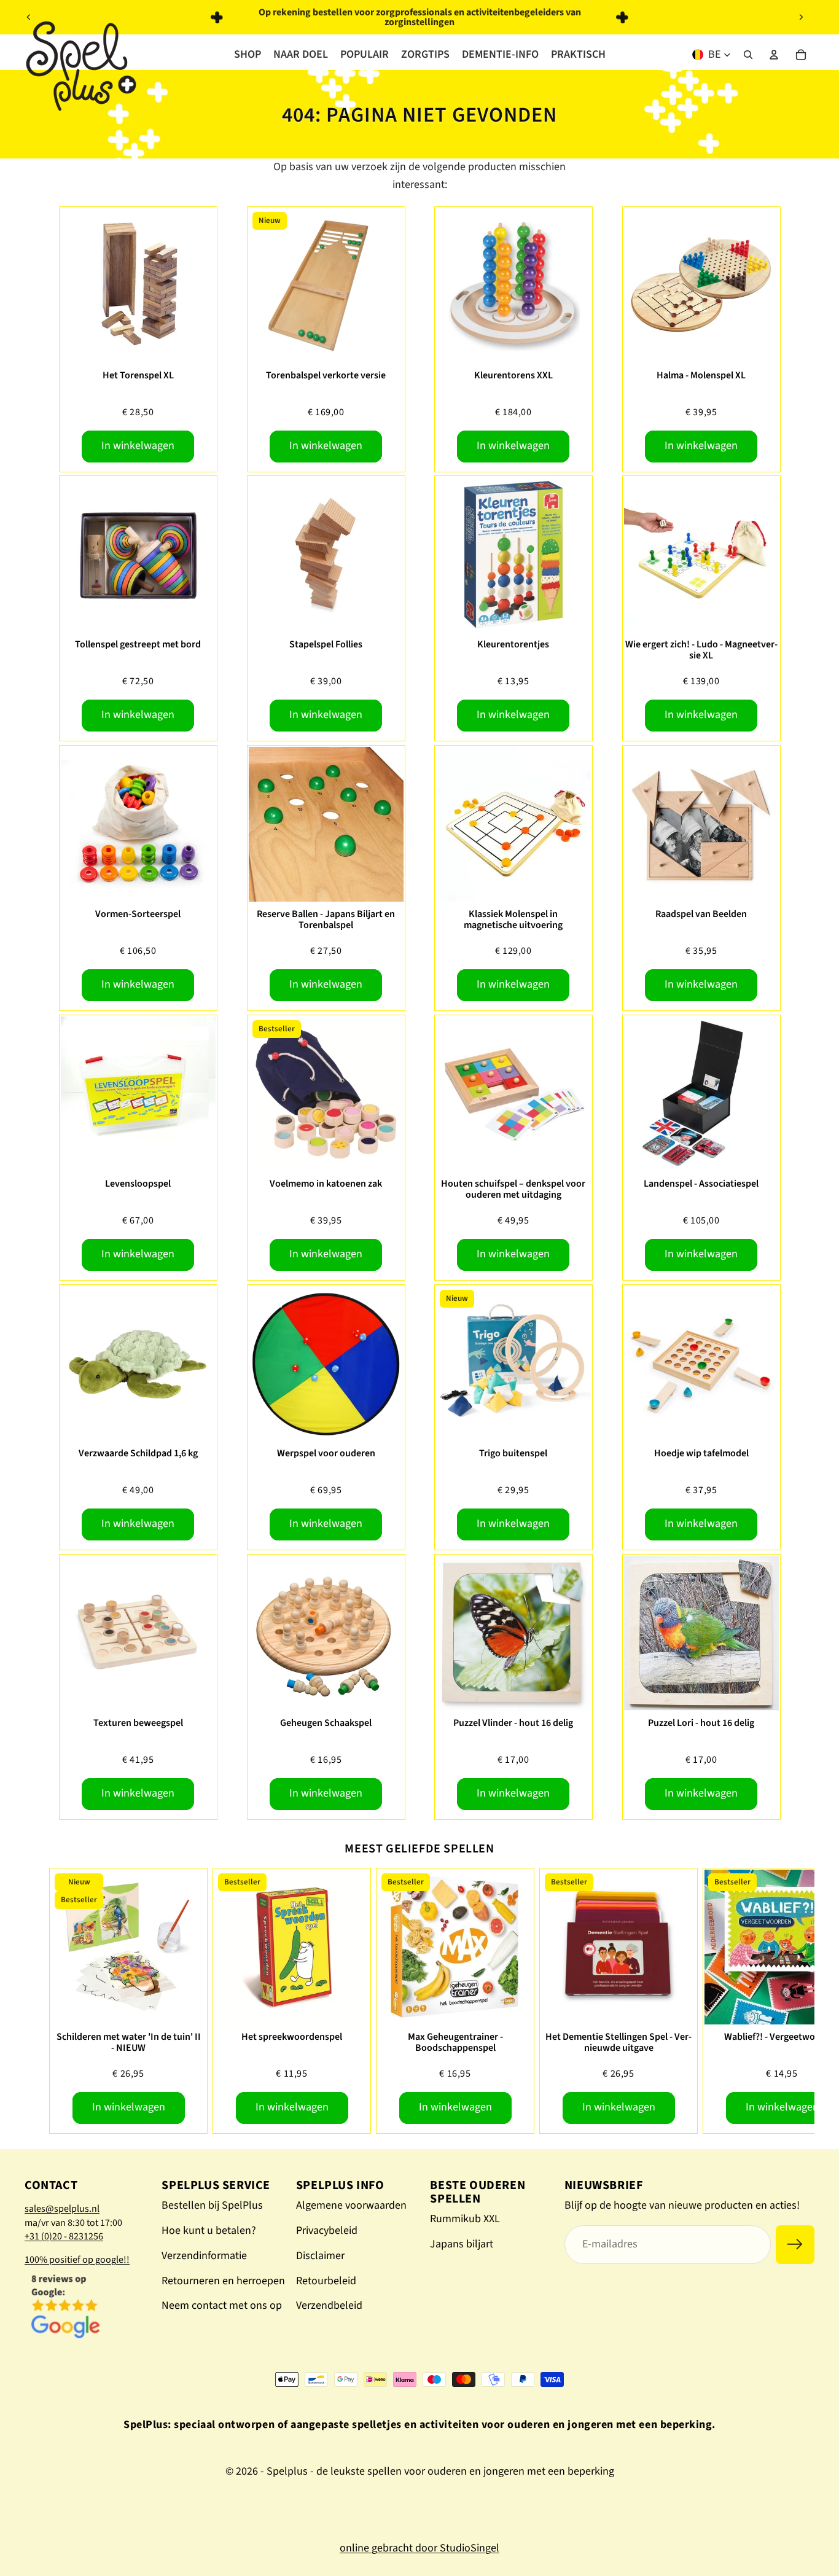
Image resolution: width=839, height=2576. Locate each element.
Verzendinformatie (204, 2256)
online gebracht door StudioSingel (419, 2548)
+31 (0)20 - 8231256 (64, 2236)
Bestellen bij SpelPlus (212, 2205)
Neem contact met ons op (222, 2305)
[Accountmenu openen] (774, 55)
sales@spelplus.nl (62, 2209)
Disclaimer (320, 2256)
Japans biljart (462, 2244)
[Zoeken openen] (748, 55)
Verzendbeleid (329, 2305)
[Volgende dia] (801, 17)
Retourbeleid (326, 2281)
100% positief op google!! (77, 2260)
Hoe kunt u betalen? (209, 2231)
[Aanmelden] (795, 2245)
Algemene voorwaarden (351, 2205)
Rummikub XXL (465, 2219)
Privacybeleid (327, 2231)
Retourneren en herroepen (223, 2281)
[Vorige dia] (29, 17)
